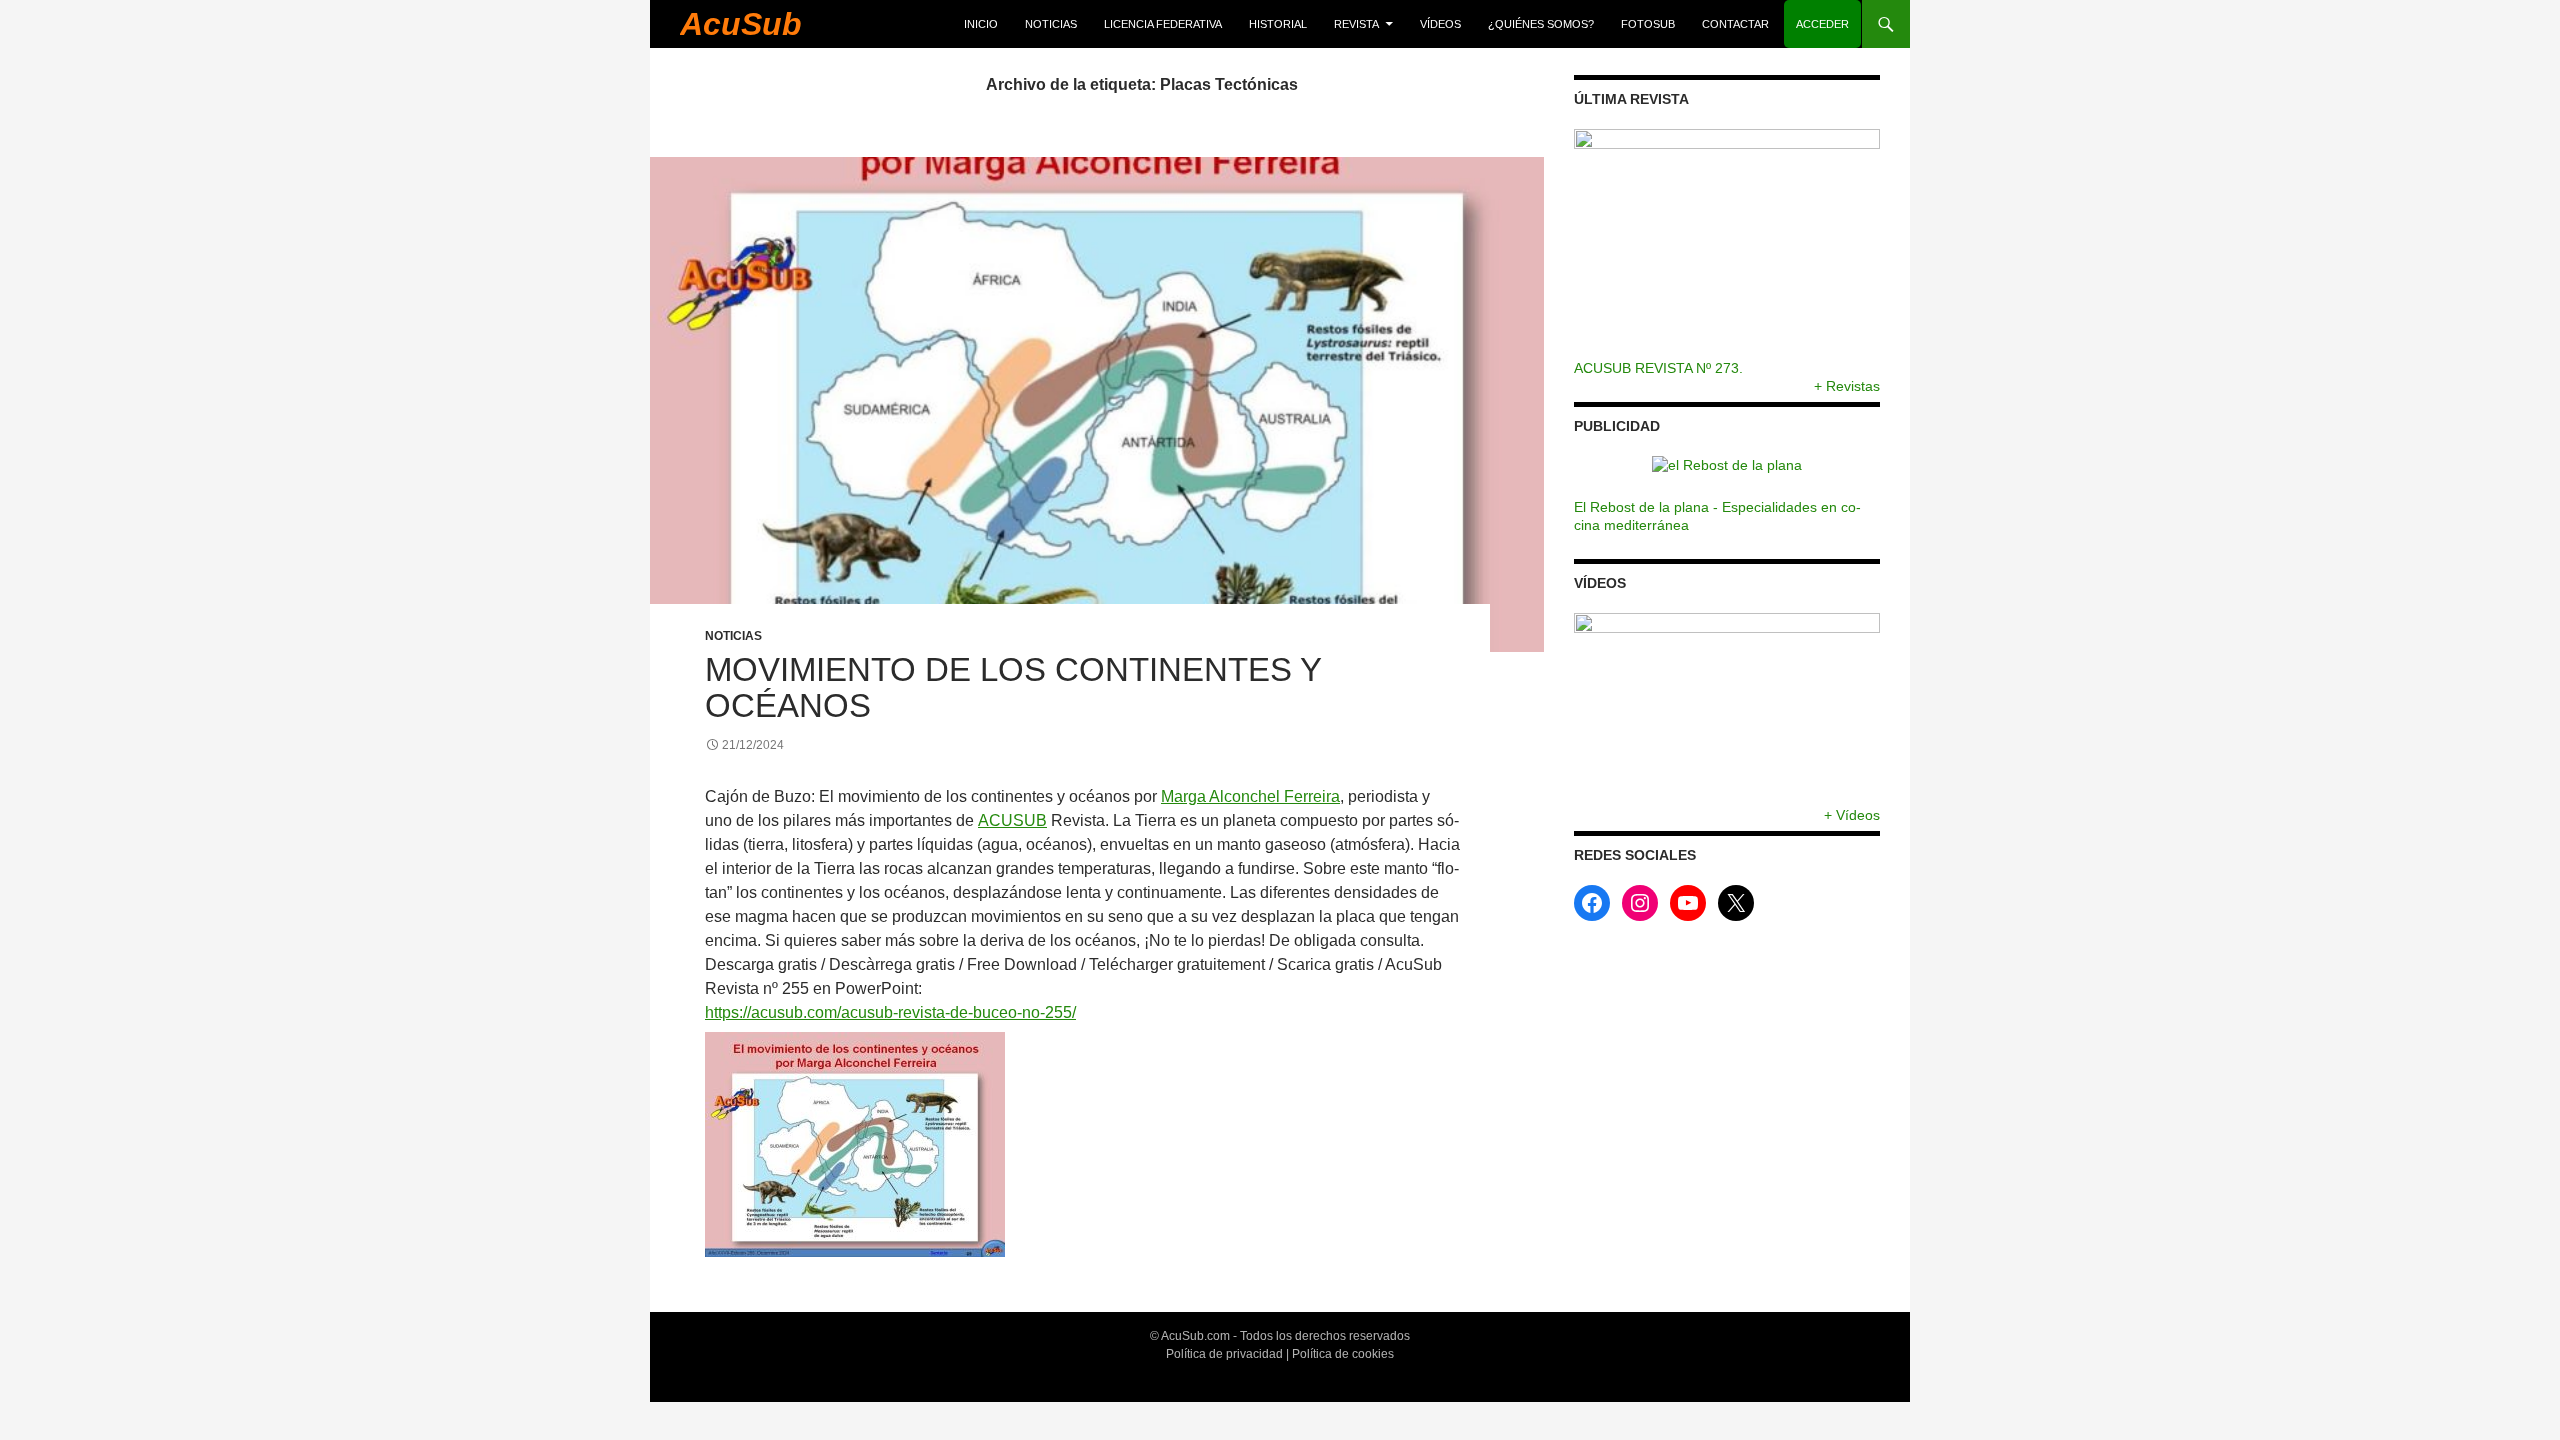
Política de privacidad (1224, 1354)
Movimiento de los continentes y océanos (1013, 687)
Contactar (1735, 24)
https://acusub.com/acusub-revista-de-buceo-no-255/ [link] (890, 1012)
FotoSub (1648, 24)
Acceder (1822, 24)
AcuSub (741, 24)
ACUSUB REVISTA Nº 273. (1658, 368)
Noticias (1051, 24)
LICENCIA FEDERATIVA (1163, 24)
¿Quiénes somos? (1541, 24)
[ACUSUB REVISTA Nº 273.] (1727, 244)
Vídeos (1440, 24)
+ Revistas (1847, 386)
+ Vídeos (1852, 815)
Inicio (981, 24)
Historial (1278, 24)
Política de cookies (1343, 1354)
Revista (1356, 24)
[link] (1250, 796)
